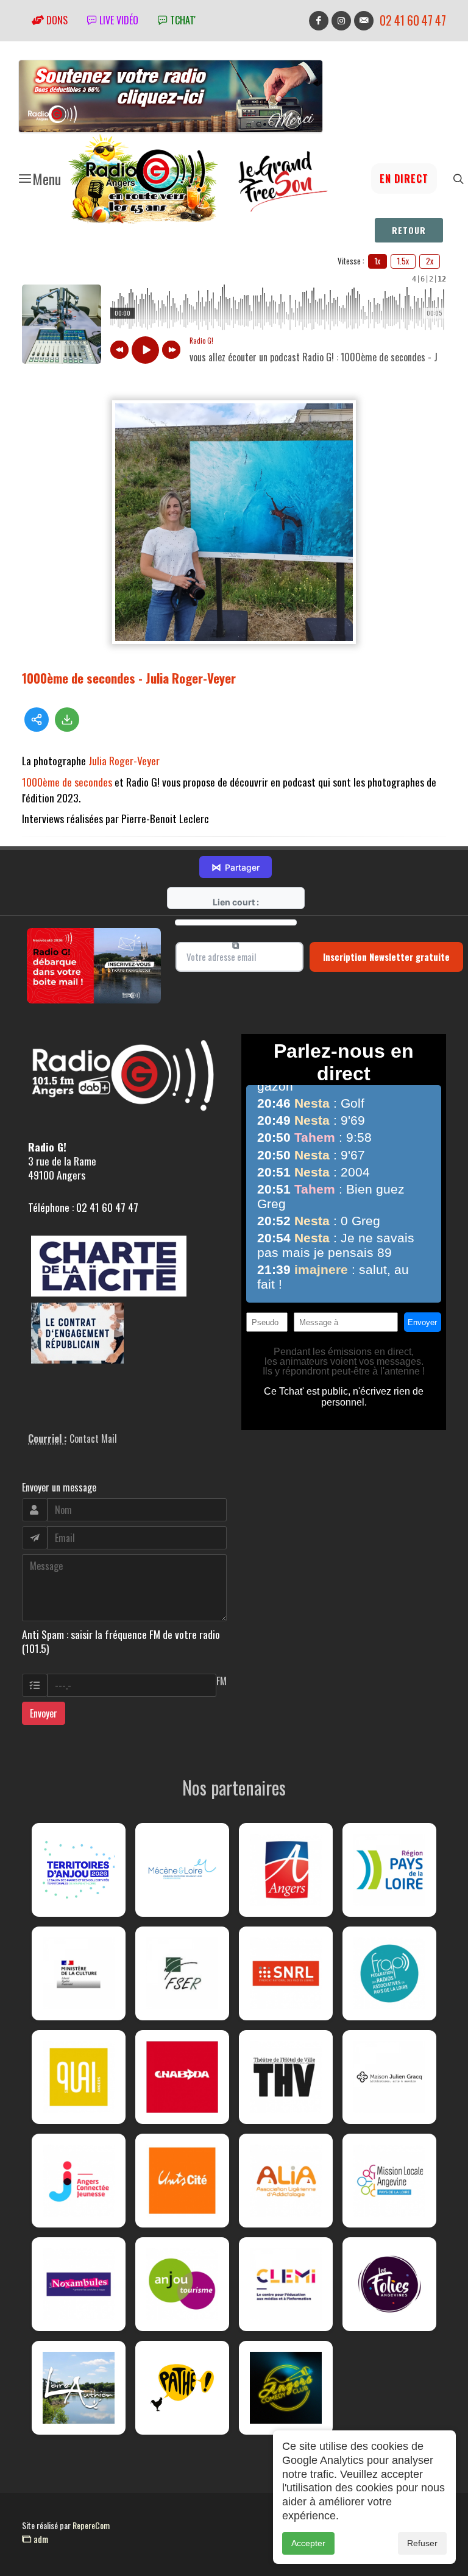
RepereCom (91, 2525)
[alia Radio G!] (286, 2181)
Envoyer (44, 1713)
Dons (56, 20)
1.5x (403, 261)
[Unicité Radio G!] (182, 2181)
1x (378, 261)
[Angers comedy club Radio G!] (286, 2388)
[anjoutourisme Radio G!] (182, 2284)
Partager (236, 867)
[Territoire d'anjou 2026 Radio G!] (79, 1870)
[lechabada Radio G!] (182, 2077)
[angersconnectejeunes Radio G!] (79, 2181)
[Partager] (37, 720)
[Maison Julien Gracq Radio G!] (389, 2077)
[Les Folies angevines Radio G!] (389, 2284)
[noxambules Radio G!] (79, 2284)
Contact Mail (93, 1438)
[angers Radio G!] (286, 1870)
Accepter (308, 2543)
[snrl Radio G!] (286, 1973)
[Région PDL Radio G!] (389, 1870)
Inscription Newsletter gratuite (386, 957)
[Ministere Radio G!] (79, 1973)
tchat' (182, 20)
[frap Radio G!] (389, 1973)
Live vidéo (118, 20)
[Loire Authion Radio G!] (79, 2388)
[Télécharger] (67, 720)
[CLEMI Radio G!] (286, 2284)
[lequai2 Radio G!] (79, 2077)
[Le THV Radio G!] (286, 2077)
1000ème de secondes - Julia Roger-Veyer (129, 678)
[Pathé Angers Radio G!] (182, 2388)
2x (430, 261)
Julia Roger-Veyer (124, 760)
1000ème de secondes (67, 782)
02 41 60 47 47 (413, 20)
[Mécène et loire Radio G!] (182, 1870)
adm (40, 2539)
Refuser (422, 2543)
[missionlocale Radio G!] (389, 2181)
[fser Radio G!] (182, 1973)
